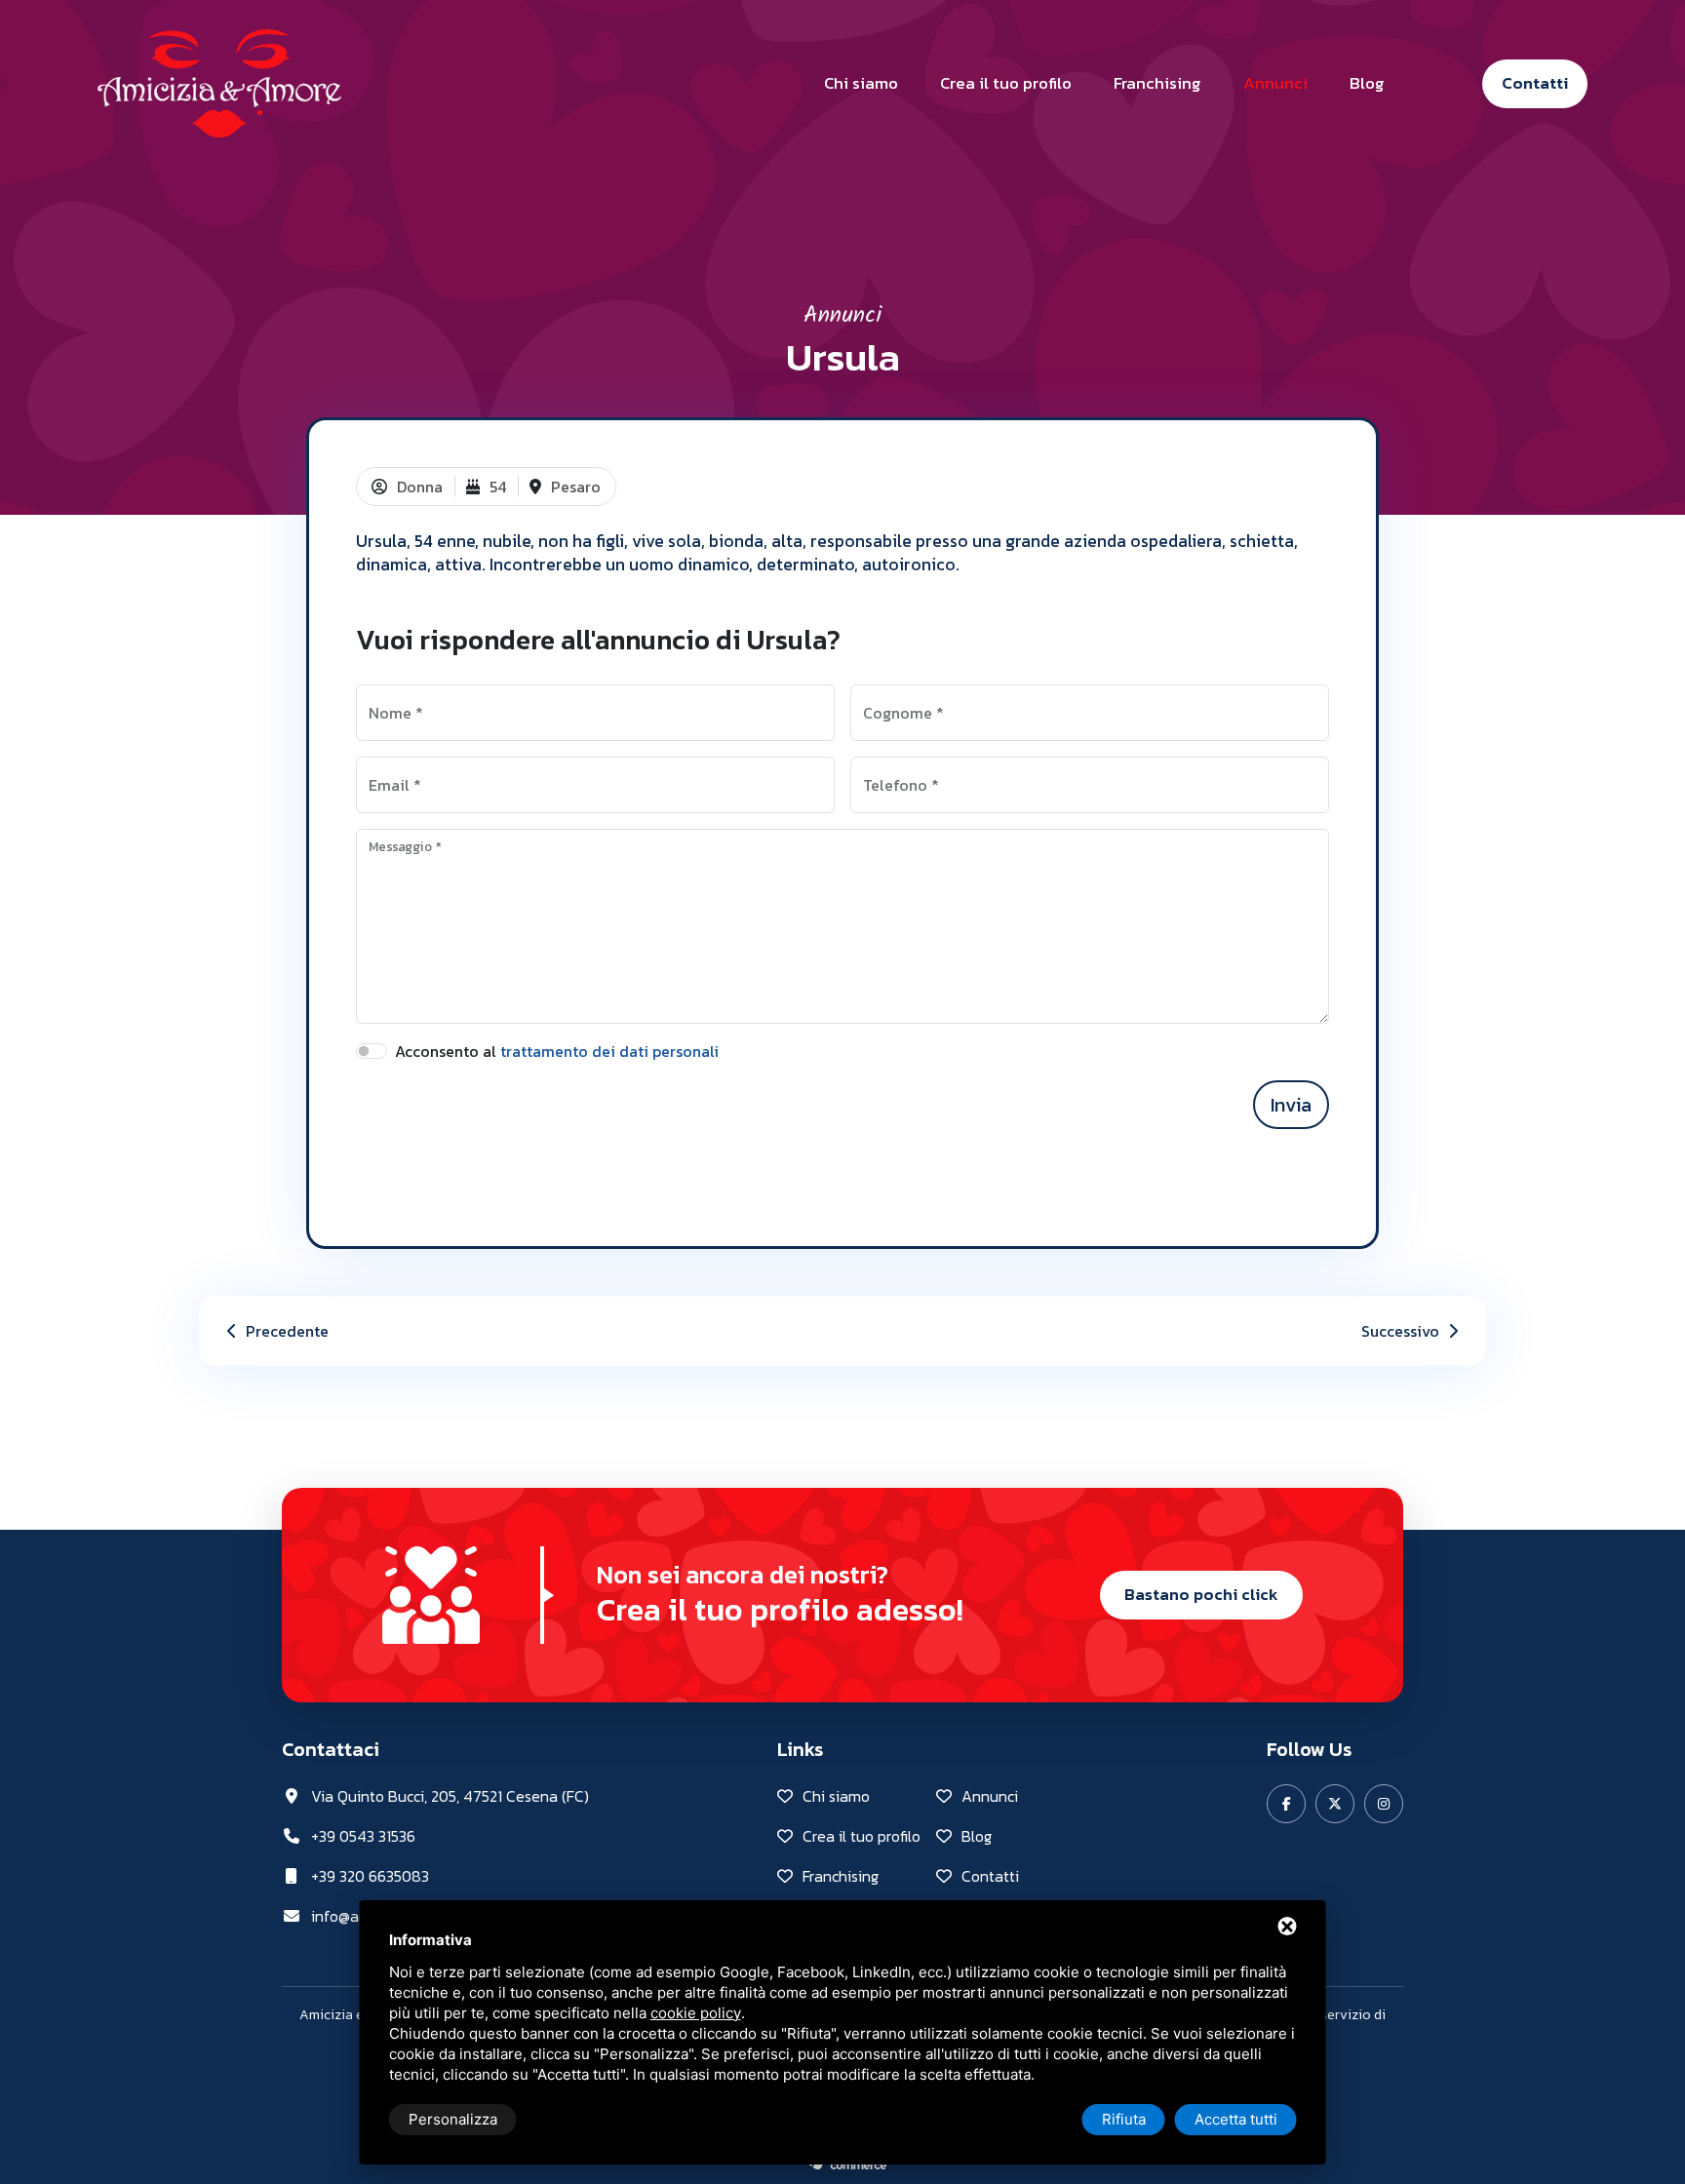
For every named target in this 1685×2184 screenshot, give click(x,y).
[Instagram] (1384, 1804)
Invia (1291, 1105)
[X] (1335, 1804)
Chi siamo (861, 83)
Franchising (1157, 83)
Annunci (1275, 83)
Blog (1367, 83)
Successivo (1402, 1331)
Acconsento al (557, 1051)
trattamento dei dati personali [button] (609, 1051)
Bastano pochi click (1201, 1594)
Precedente (285, 1331)
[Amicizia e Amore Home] (219, 81)
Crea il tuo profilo (1006, 83)
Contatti (1535, 83)
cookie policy (696, 2013)
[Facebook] (1286, 1804)
